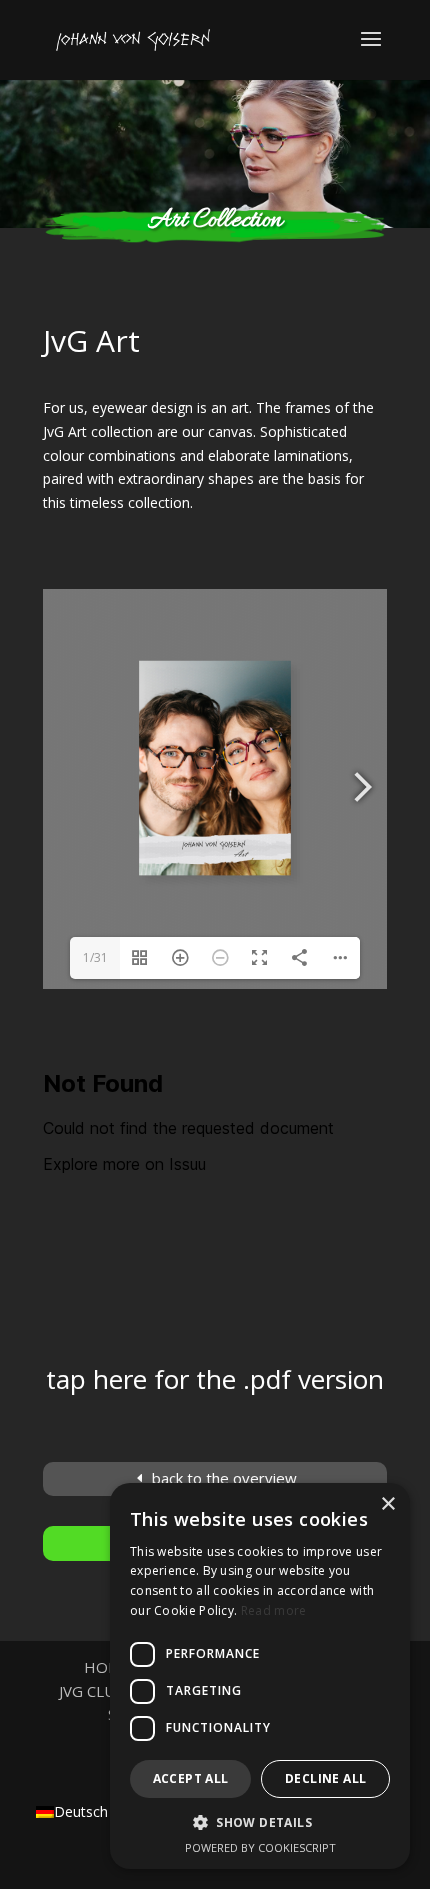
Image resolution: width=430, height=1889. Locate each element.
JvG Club (92, 1691)
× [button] (387, 1504)
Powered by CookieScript (260, 1847)
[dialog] (260, 1676)
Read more (274, 1610)
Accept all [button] (191, 1778)
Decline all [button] (325, 1778)
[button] (260, 1823)
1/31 (95, 957)
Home (107, 1667)
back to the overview (224, 1478)
